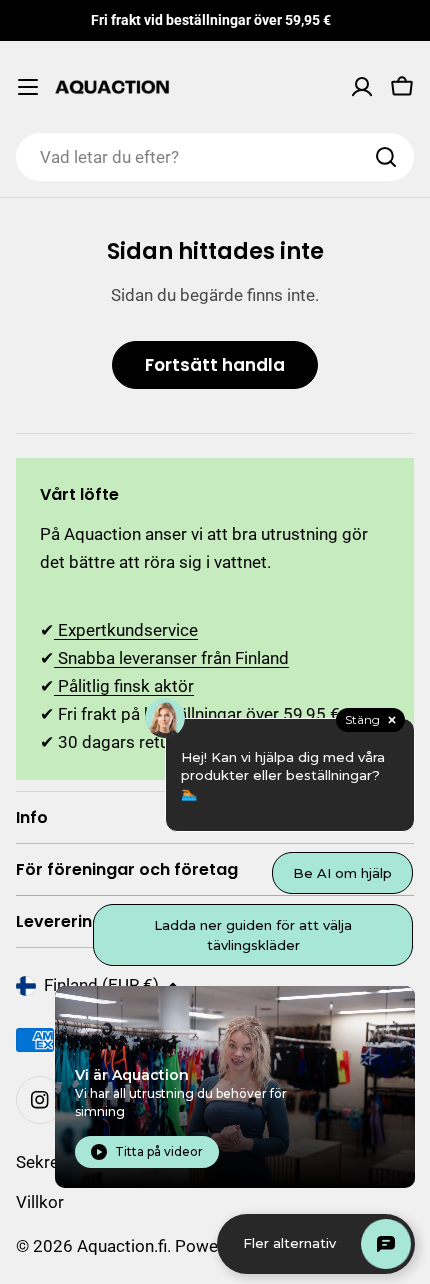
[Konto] (362, 87)
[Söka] (386, 157)
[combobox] (215, 157)
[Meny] (28, 87)
